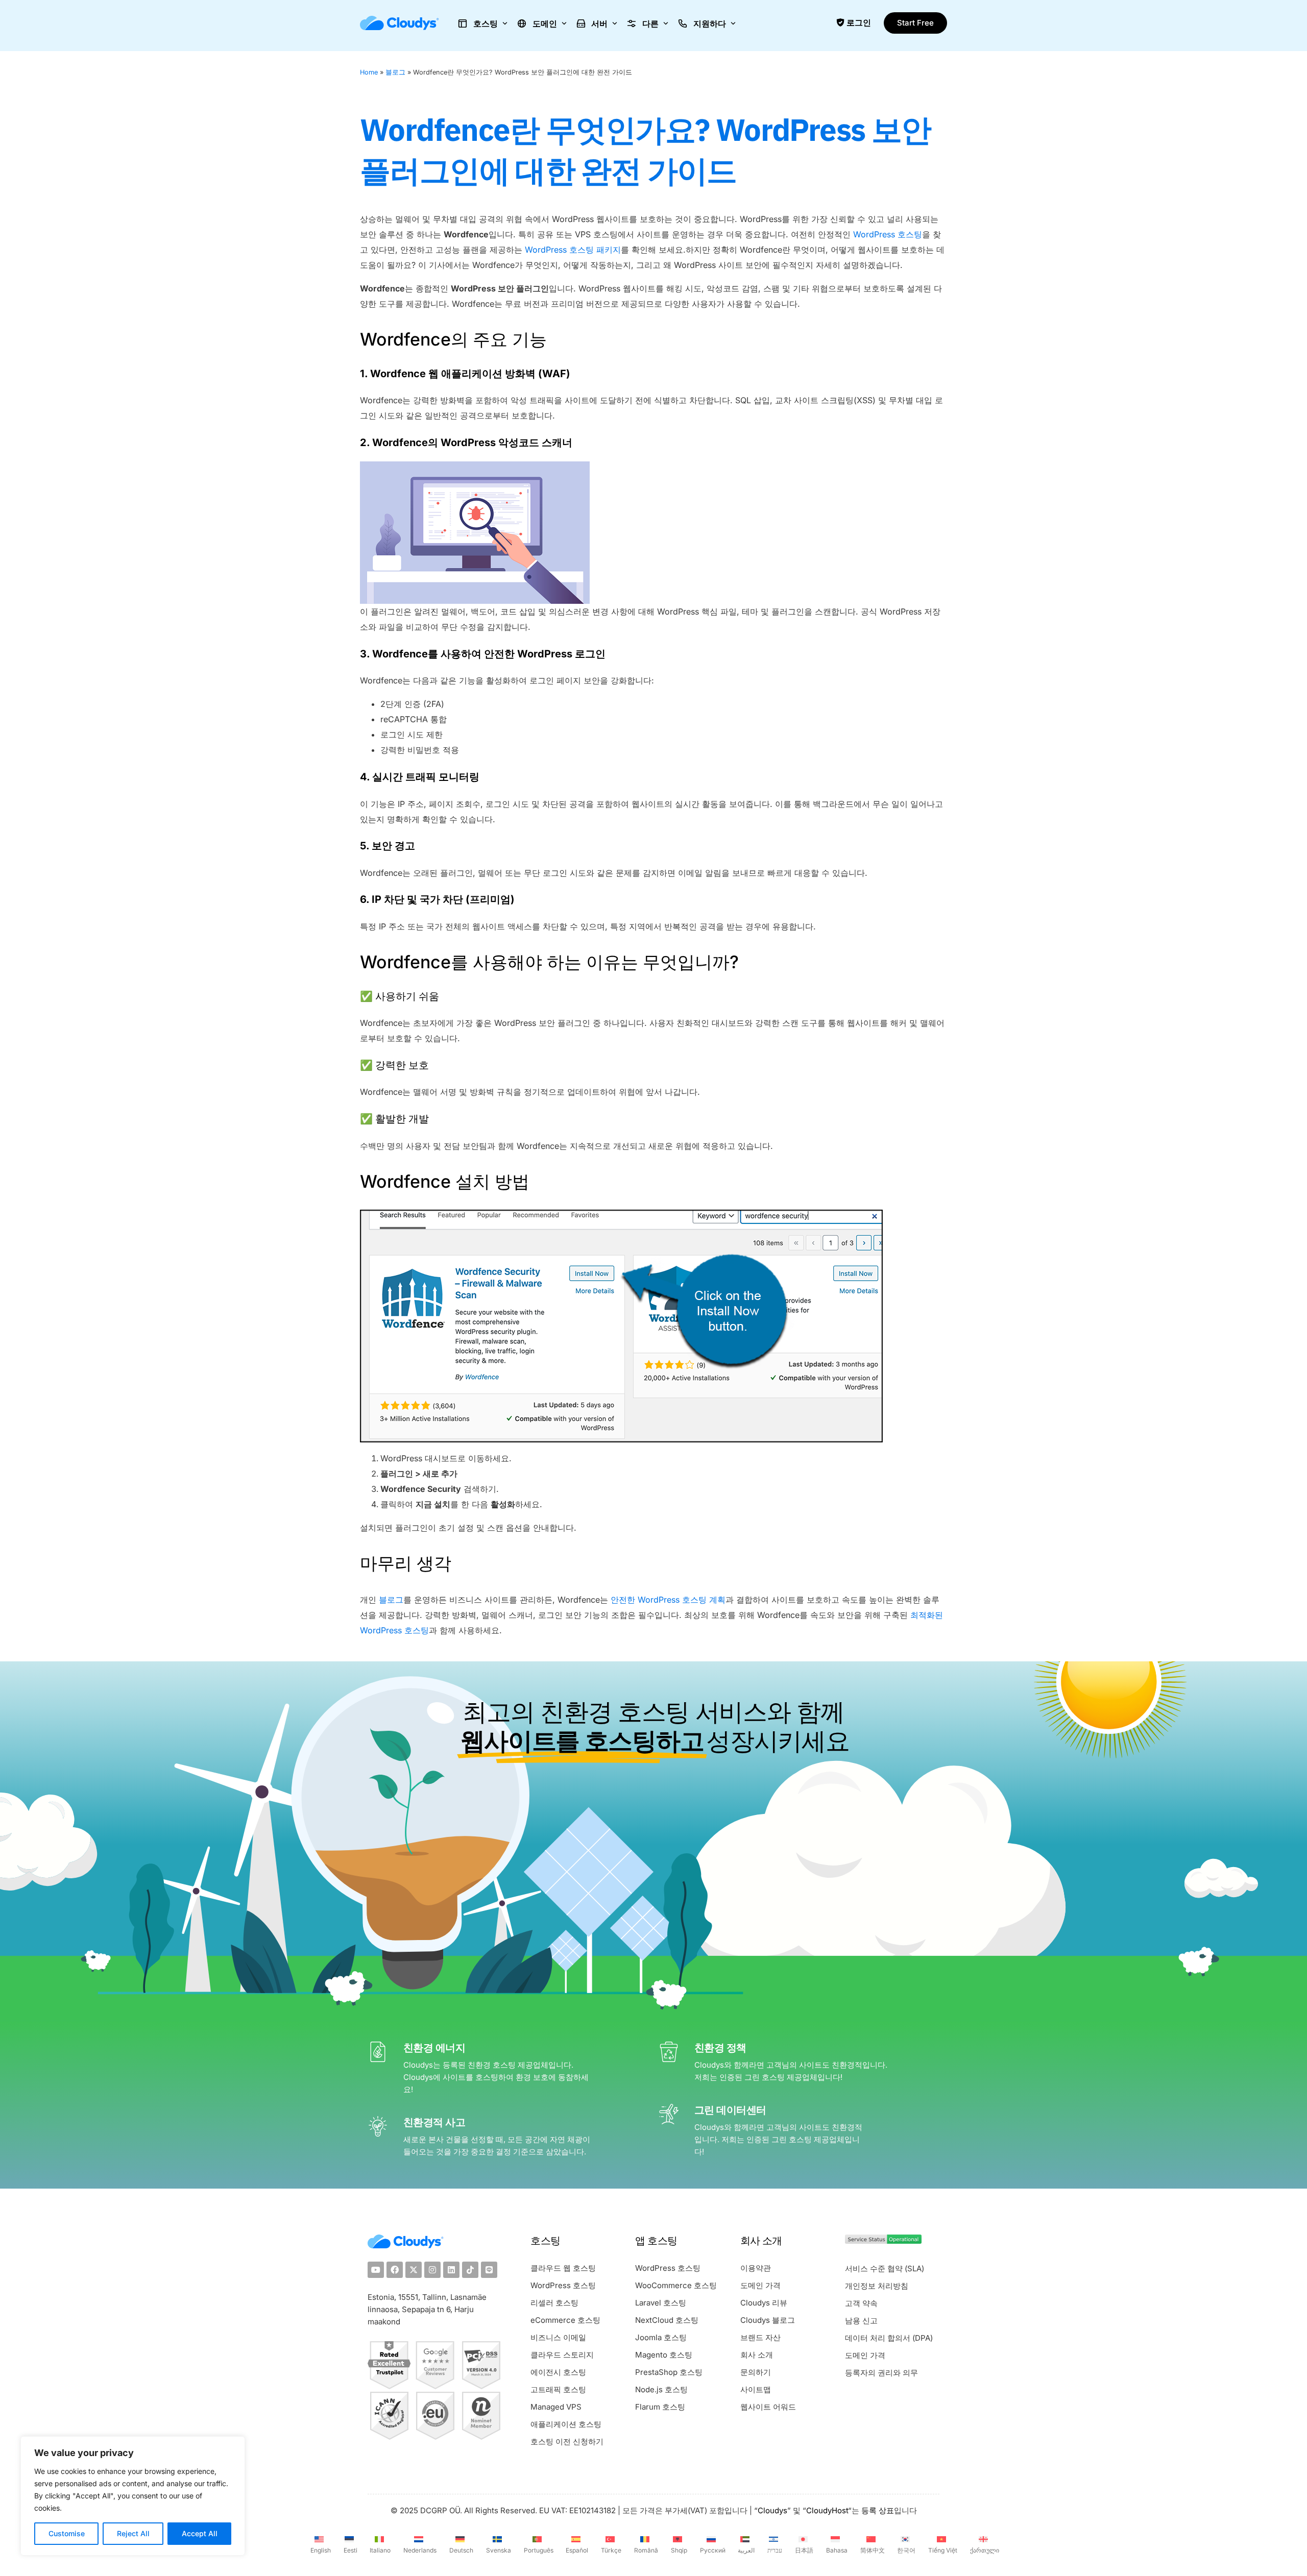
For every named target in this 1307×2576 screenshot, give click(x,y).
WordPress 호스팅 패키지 (573, 250)
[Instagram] (432, 2270)
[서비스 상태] (883, 2241)
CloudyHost (827, 2510)
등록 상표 (878, 2510)
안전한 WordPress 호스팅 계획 (668, 1600)
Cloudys (772, 2510)
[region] (133, 2496)
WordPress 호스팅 (888, 234)
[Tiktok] (470, 2270)
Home (369, 72)
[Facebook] (395, 2270)
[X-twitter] (414, 2270)
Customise (67, 2533)
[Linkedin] (451, 2270)
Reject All (133, 2533)
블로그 (395, 72)
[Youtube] (376, 2270)
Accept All (200, 2533)
